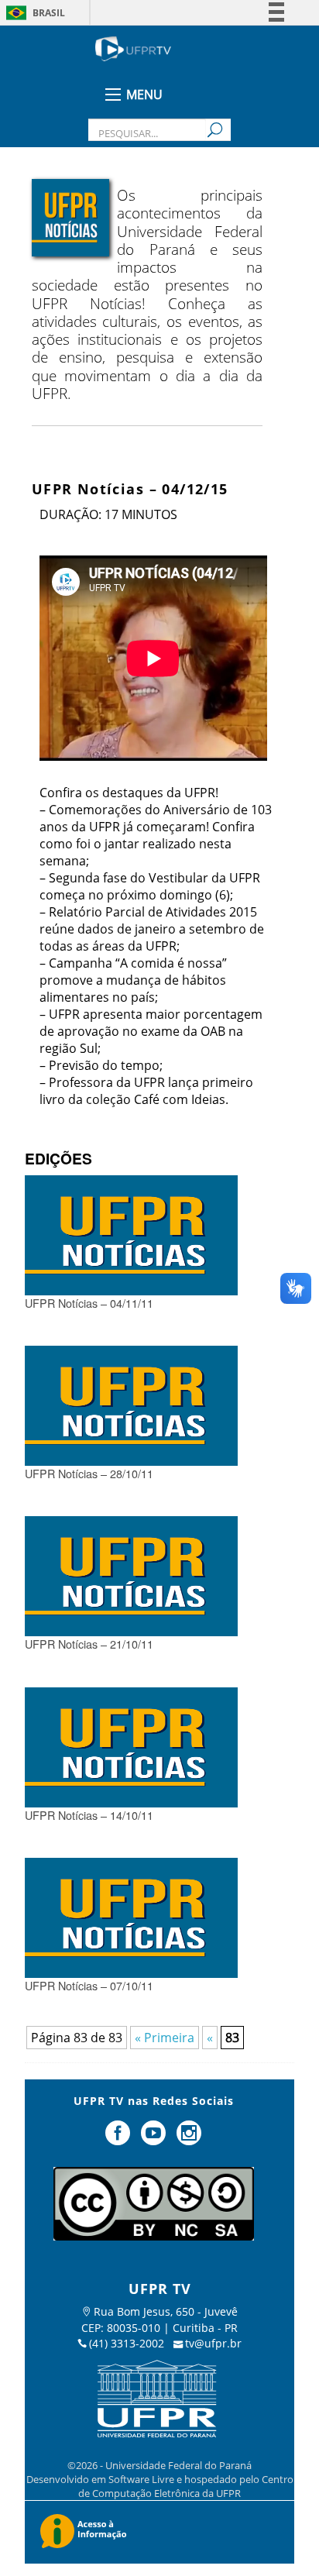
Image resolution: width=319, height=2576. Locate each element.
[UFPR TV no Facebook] (120, 2139)
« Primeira (165, 2038)
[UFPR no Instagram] (189, 2139)
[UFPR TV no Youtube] (155, 2139)
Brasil (49, 13)
